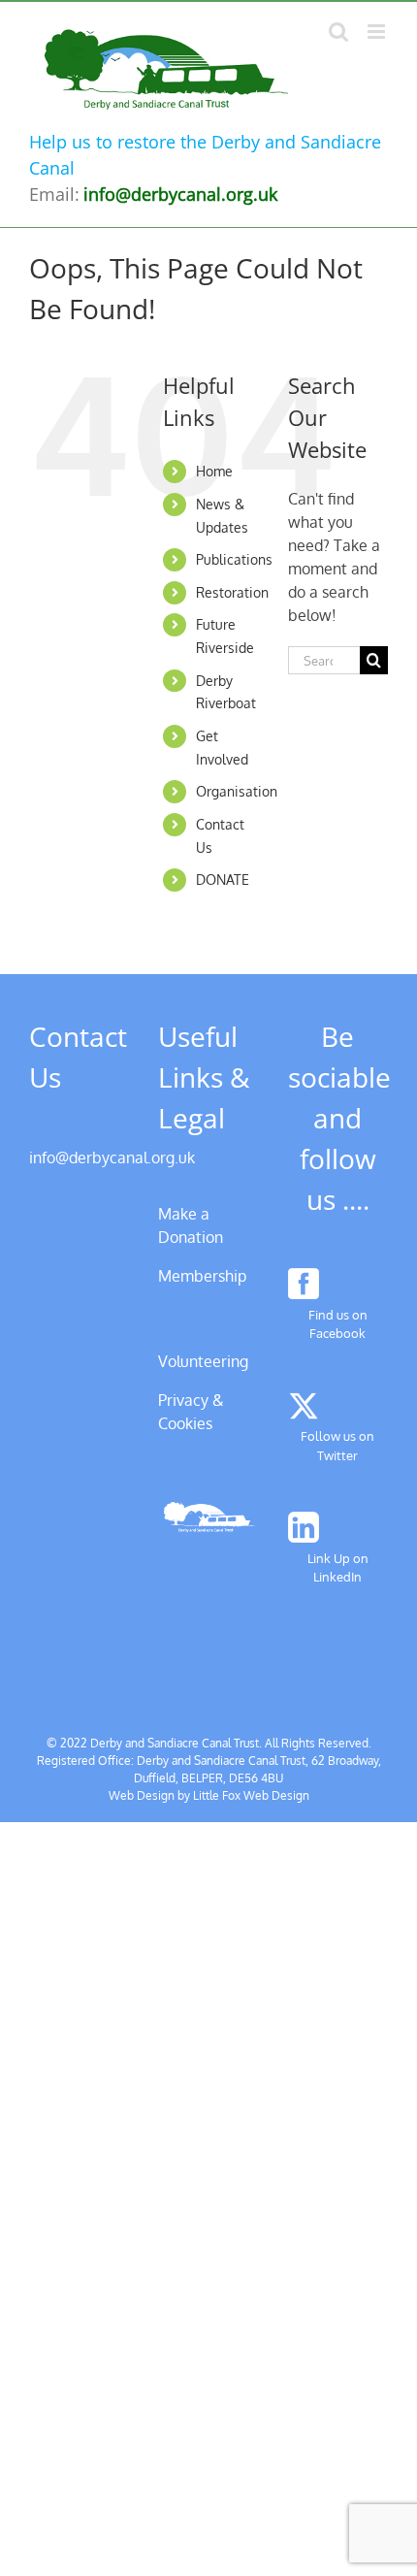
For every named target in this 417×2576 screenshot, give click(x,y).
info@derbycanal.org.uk (112, 1158)
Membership (202, 1276)
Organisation (237, 791)
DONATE (223, 880)
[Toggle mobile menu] (378, 32)
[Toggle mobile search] (338, 32)
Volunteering (203, 1361)
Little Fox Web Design (251, 1795)
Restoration (232, 592)
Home (214, 471)
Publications (234, 559)
